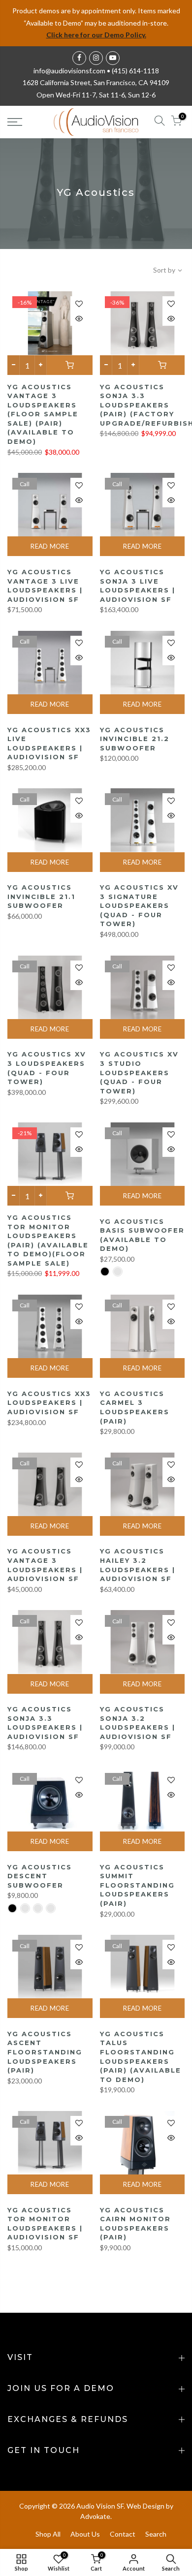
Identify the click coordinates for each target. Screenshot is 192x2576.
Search (156, 2534)
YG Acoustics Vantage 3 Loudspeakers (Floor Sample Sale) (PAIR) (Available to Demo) (43, 414)
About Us (85, 2534)
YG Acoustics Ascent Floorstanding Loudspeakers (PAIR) (45, 2052)
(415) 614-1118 (135, 71)
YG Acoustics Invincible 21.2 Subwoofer (135, 739)
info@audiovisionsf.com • (73, 71)
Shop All (48, 2534)
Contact (123, 2534)
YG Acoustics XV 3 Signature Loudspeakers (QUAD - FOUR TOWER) (139, 905)
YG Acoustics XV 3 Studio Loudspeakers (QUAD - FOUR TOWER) (139, 1072)
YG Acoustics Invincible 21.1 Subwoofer (41, 896)
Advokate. (96, 2516)
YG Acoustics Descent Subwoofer (40, 1876)
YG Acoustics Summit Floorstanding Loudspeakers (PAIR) (137, 1885)
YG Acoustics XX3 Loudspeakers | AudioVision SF (49, 1403)
